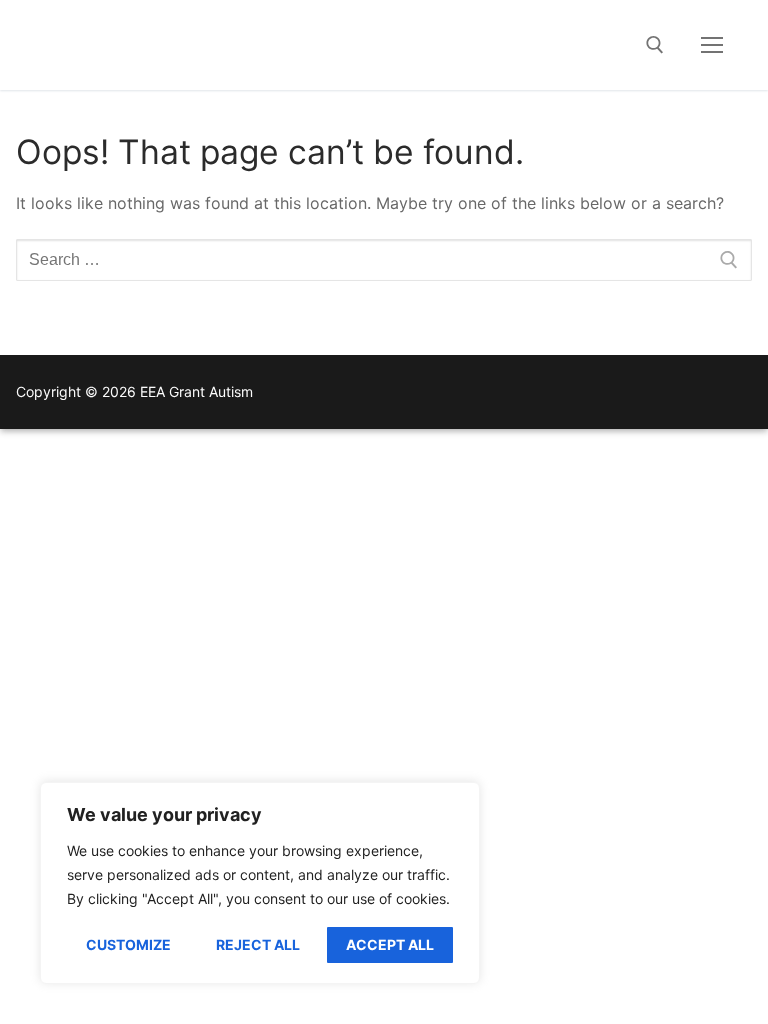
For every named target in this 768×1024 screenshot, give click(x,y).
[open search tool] (655, 45)
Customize (128, 944)
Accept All (390, 944)
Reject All (258, 944)
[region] (260, 883)
